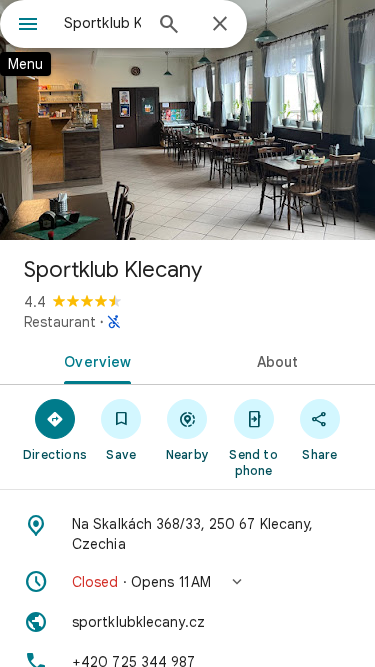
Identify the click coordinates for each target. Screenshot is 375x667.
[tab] (94, 360)
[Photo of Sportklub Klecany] (187, 120)
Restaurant (60, 322)
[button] (187, 582)
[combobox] (102, 23)
